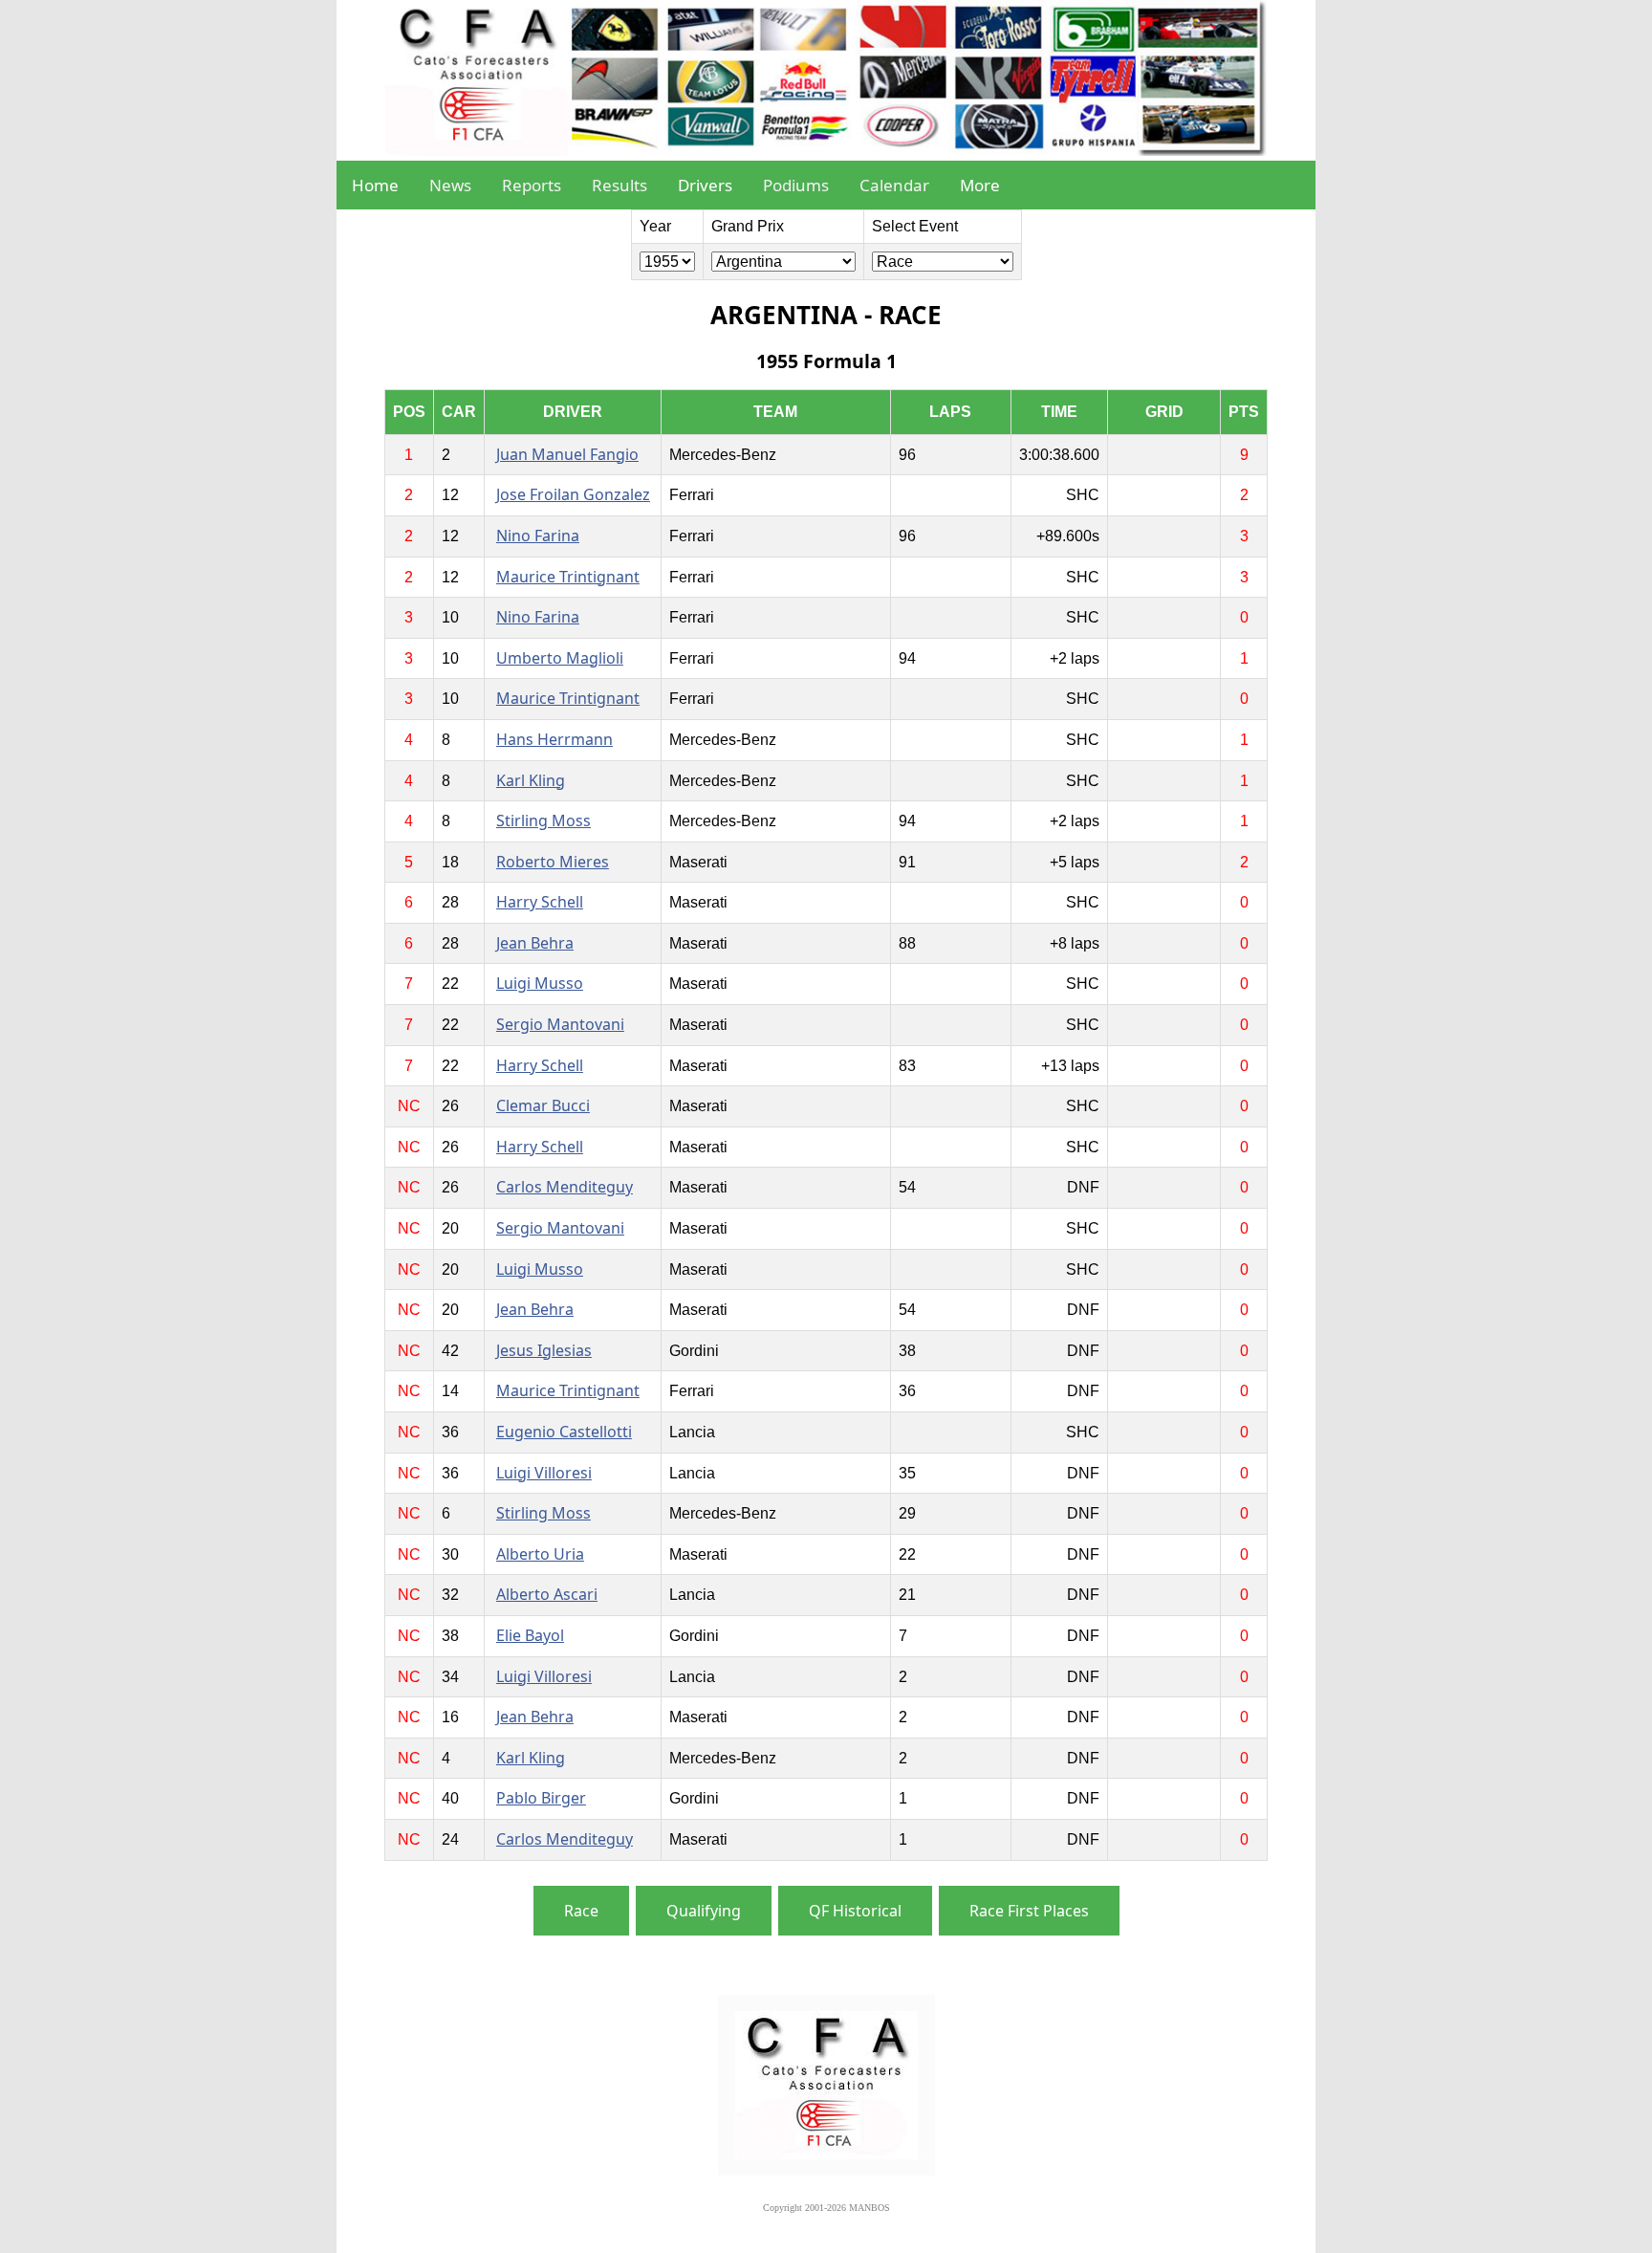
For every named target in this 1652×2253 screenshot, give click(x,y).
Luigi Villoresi (544, 1473)
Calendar (894, 185)
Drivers (705, 185)
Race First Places (1029, 1911)
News (450, 185)
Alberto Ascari (547, 1594)
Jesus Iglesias (544, 1350)
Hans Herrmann (554, 739)
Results (619, 185)
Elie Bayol (530, 1635)
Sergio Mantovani (560, 1024)
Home (375, 185)
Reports (532, 185)
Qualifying (704, 1911)
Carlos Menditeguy (565, 1187)
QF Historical (855, 1911)
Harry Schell (540, 902)
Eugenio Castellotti (564, 1432)
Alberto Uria (540, 1554)
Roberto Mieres (553, 862)
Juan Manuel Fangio (567, 454)
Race (581, 1911)
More (980, 185)
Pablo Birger (541, 1798)
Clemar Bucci (543, 1105)
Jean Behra (535, 943)
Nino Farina (538, 536)
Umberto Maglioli (560, 658)
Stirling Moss (543, 820)
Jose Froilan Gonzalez (573, 494)
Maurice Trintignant (568, 577)
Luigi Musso (540, 983)
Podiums (796, 185)
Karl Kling (531, 780)
